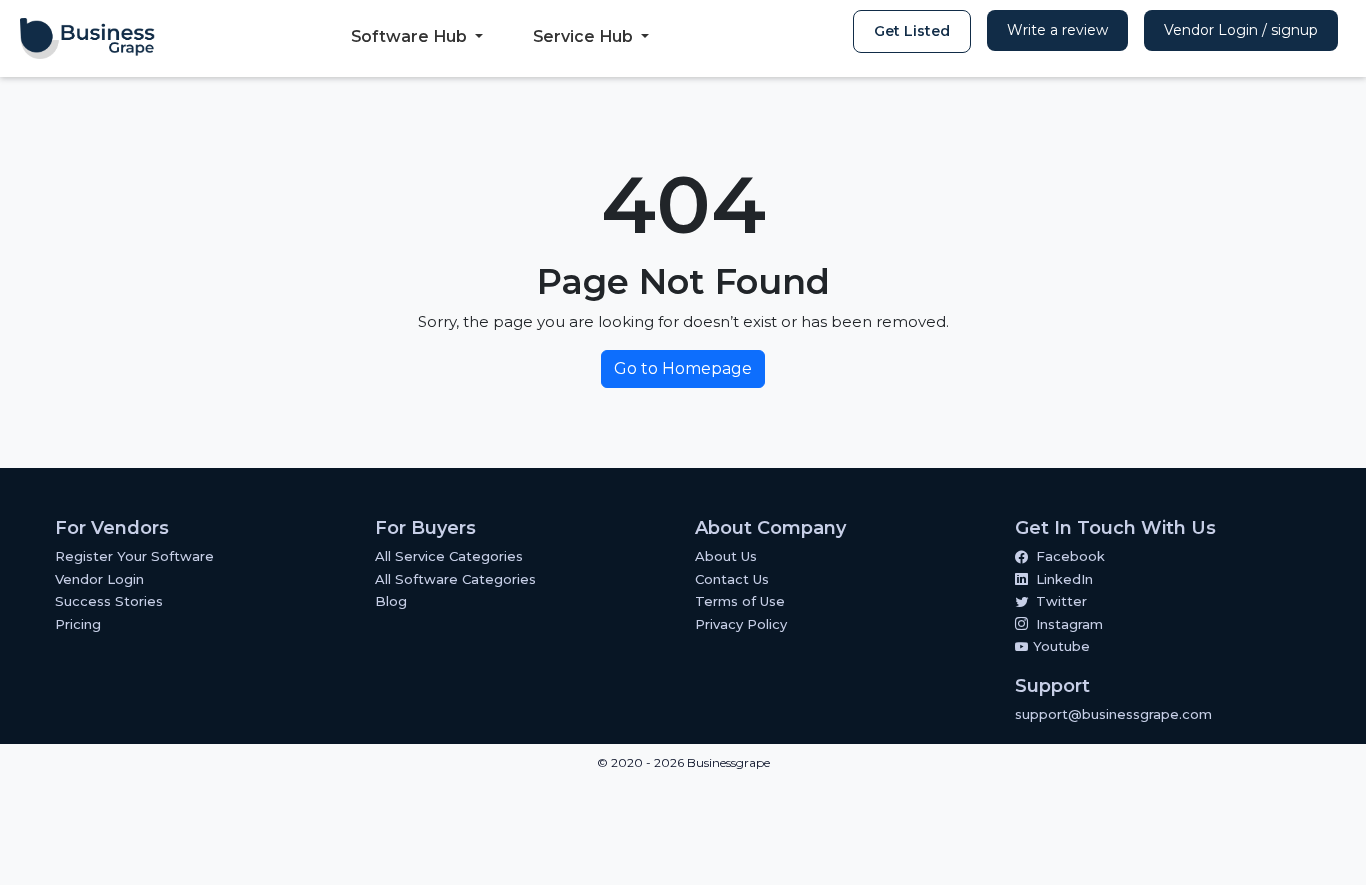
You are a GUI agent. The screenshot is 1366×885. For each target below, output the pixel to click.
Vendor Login (99, 579)
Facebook (1070, 556)
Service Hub (585, 36)
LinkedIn (1064, 579)
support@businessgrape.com (1113, 714)
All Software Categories (455, 579)
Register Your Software (134, 556)
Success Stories (109, 601)
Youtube (1059, 646)
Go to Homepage (683, 368)
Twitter (1061, 601)
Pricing (78, 624)
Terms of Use (740, 601)
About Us (726, 556)
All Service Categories (449, 556)
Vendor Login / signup (1241, 30)
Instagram (1069, 624)
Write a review (1057, 30)
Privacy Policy (741, 624)
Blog (391, 601)
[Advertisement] (364, 833)
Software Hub (411, 36)
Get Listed (912, 31)
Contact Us (732, 579)
